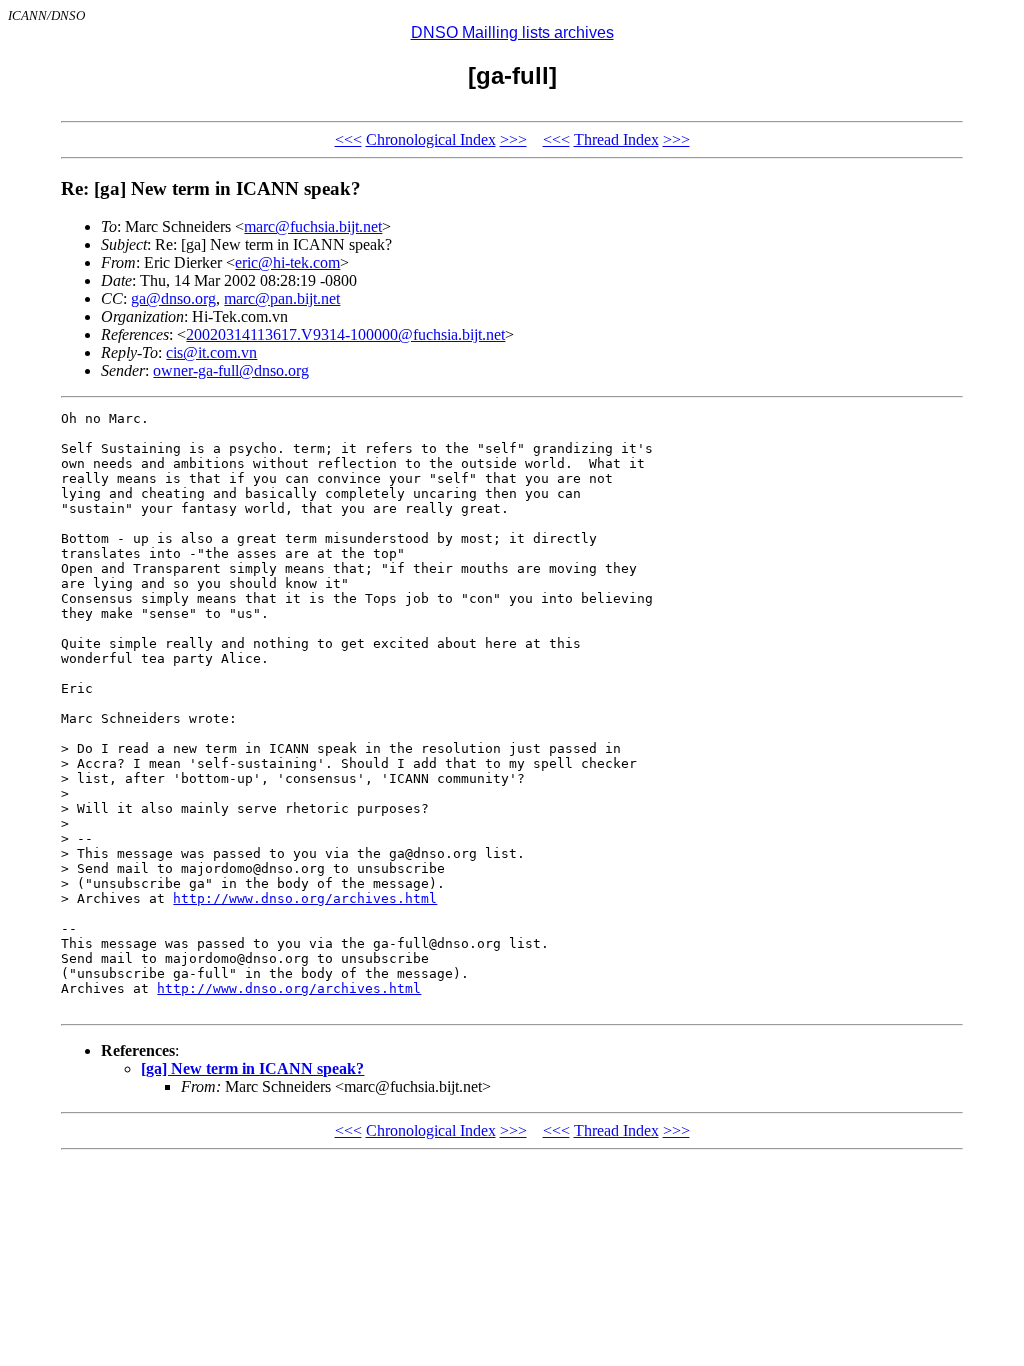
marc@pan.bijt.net (282, 298)
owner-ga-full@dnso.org (231, 370)
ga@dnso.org (173, 298)
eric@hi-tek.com (287, 262)
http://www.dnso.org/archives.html (305, 898)
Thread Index (616, 139)
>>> (513, 139)
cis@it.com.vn (211, 352)
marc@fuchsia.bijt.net (313, 226)
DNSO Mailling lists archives (512, 32)
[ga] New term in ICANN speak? (252, 1068)
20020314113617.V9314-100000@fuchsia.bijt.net (345, 334)
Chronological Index (431, 139)
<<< (348, 139)
